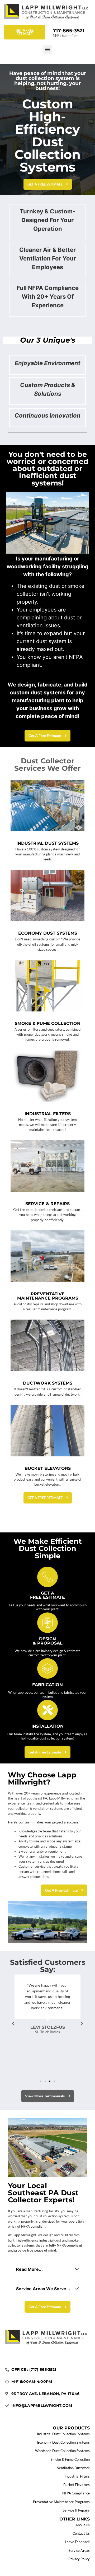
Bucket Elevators (48, 1468)
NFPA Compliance (76, 2493)
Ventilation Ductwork (73, 2468)
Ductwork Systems (48, 1383)
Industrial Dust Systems (47, 843)
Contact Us (81, 2533)
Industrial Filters (48, 1114)
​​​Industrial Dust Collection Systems (63, 2434)
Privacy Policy (79, 2559)
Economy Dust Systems (48, 933)
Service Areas (79, 2550)
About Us (83, 2525)
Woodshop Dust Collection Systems (62, 2451)
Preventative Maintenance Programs (48, 1296)
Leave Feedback (77, 2542)
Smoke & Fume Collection (48, 1023)
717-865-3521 (69, 31)
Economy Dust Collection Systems (63, 2442)
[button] (48, 49)
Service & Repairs (47, 1204)
